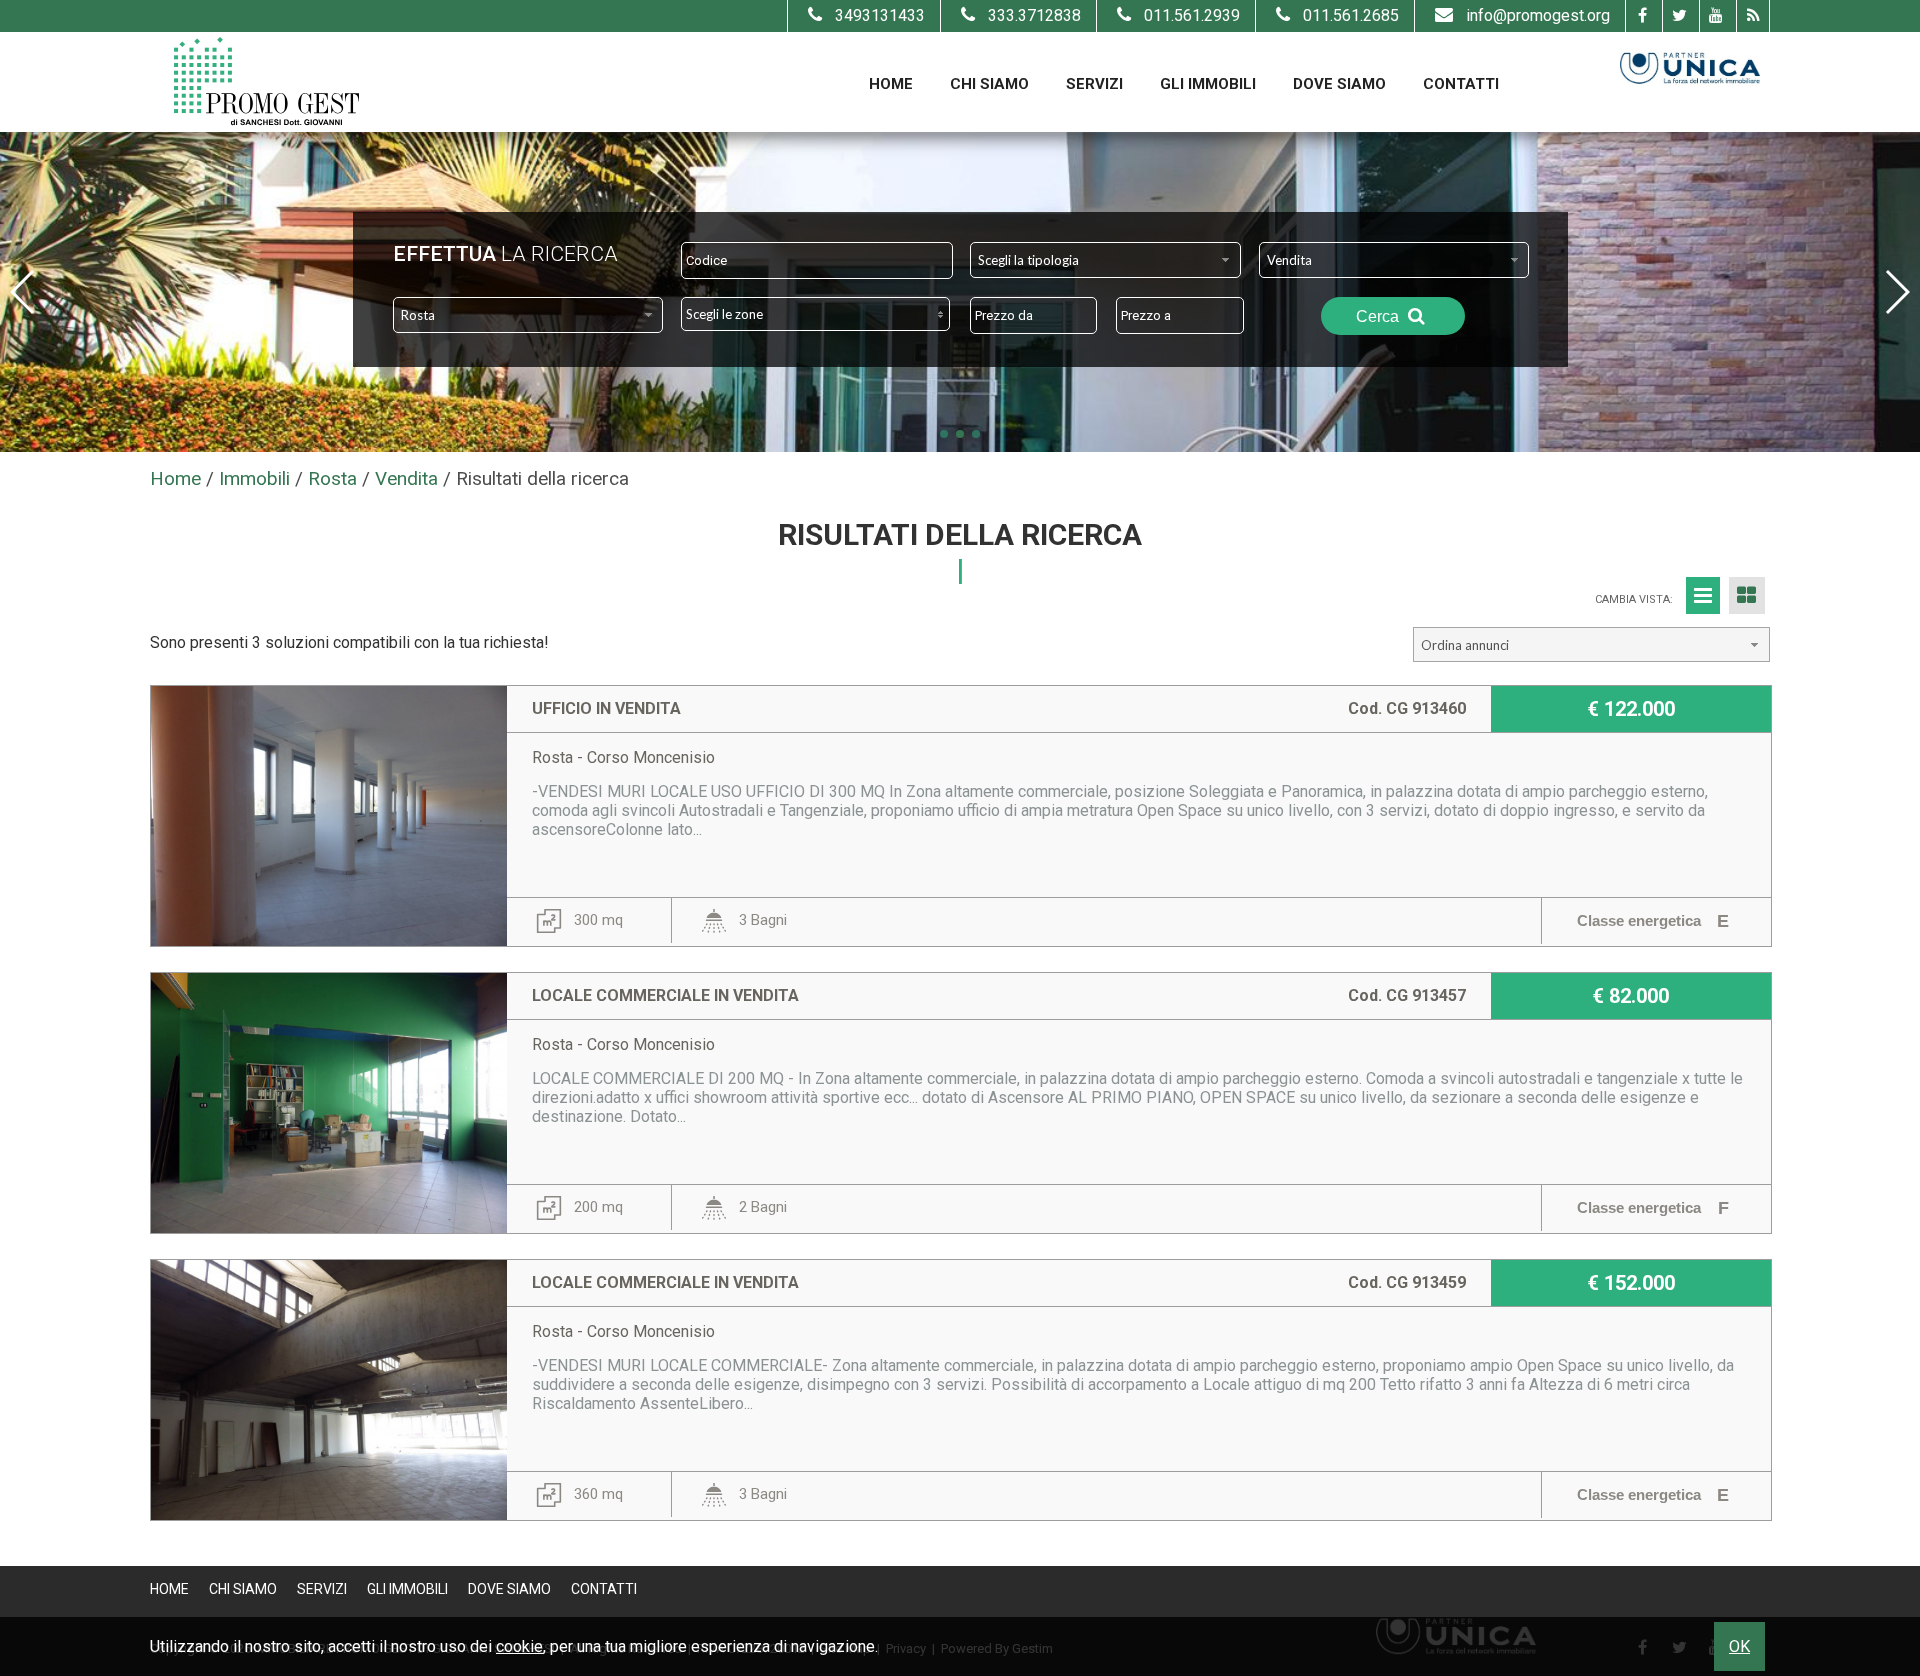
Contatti (1461, 84)
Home (891, 84)
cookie (519, 1646)
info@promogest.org (1538, 15)
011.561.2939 (1192, 15)
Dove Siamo (1339, 84)
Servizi (1094, 84)
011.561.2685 (1351, 15)
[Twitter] (1678, 16)
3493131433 (880, 15)
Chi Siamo (989, 84)
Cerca (1379, 316)
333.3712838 (1034, 15)
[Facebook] (1641, 16)
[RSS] (1752, 16)
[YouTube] (1715, 16)
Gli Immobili (1208, 84)
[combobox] (1105, 260)
